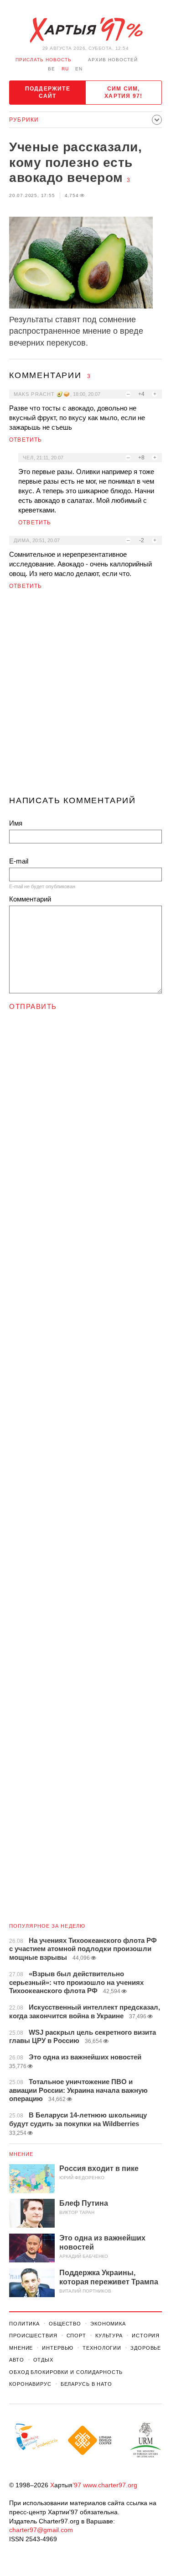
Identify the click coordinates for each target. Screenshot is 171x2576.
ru (65, 69)
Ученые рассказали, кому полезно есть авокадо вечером (75, 162)
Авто (17, 2360)
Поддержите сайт (48, 92)
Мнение (21, 2154)
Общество (65, 2324)
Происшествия (33, 2336)
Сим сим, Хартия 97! (123, 92)
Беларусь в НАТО (86, 2384)
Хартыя (86, 30)
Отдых (43, 2360)
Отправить (33, 1006)
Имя (16, 823)
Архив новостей (113, 60)
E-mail (19, 861)
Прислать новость (44, 60)
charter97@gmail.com (41, 2530)
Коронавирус (30, 2384)
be (52, 69)
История (146, 2336)
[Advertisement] (85, 696)
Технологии (102, 2348)
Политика (24, 2324)
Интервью (58, 2348)
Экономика (108, 2324)
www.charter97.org (110, 2485)
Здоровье (146, 2348)
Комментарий (30, 899)
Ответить (26, 440)
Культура (109, 2336)
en (79, 69)
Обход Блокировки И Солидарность (66, 2372)
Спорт (76, 2336)
